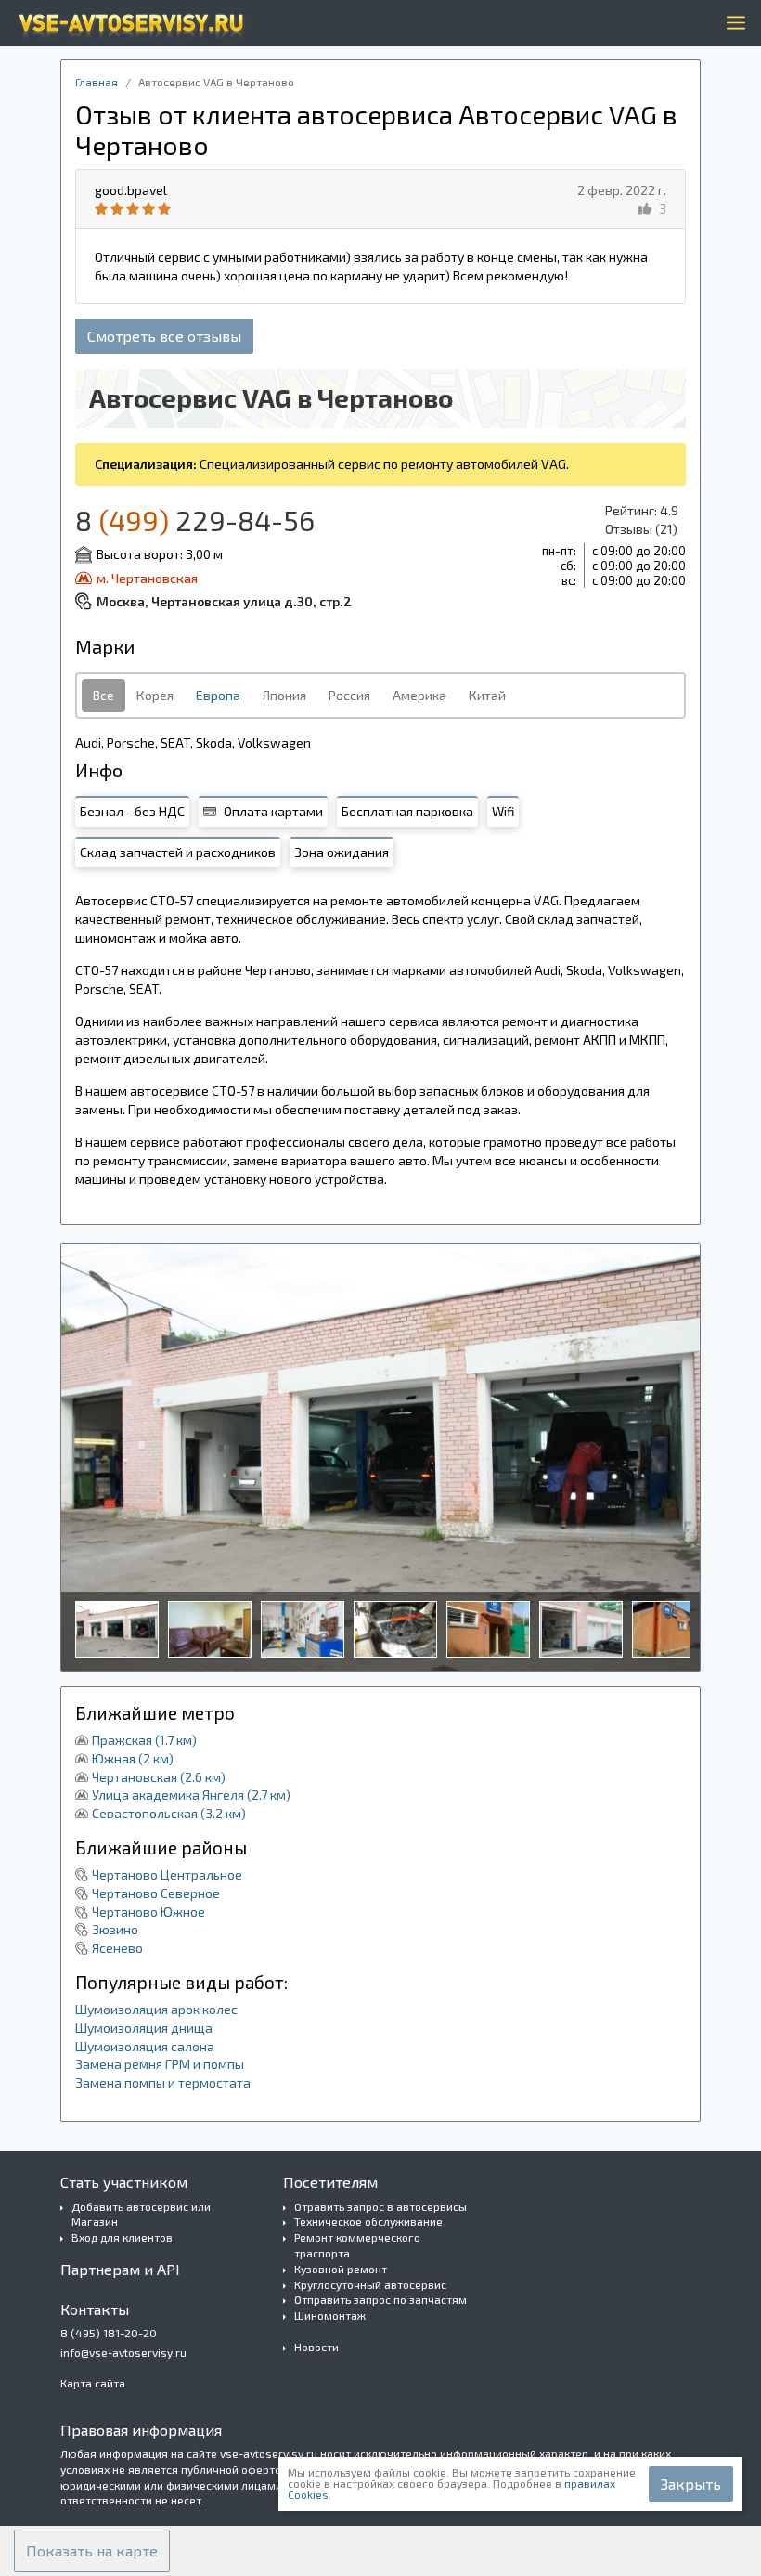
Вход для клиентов (122, 2237)
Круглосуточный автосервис (370, 2284)
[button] (92, 2551)
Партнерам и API (120, 2269)
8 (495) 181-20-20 (109, 2333)
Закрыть (691, 2484)
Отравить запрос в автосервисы (380, 2206)
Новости (316, 2347)
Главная (97, 82)
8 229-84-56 (195, 520)
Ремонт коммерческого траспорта (357, 2245)
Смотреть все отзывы (164, 336)
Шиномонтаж (330, 2315)
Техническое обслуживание (368, 2221)
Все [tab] (103, 695)
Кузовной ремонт (341, 2269)
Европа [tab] (218, 695)
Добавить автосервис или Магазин (141, 2214)
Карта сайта (93, 2383)
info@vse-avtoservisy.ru (123, 2352)
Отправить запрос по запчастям (380, 2299)
